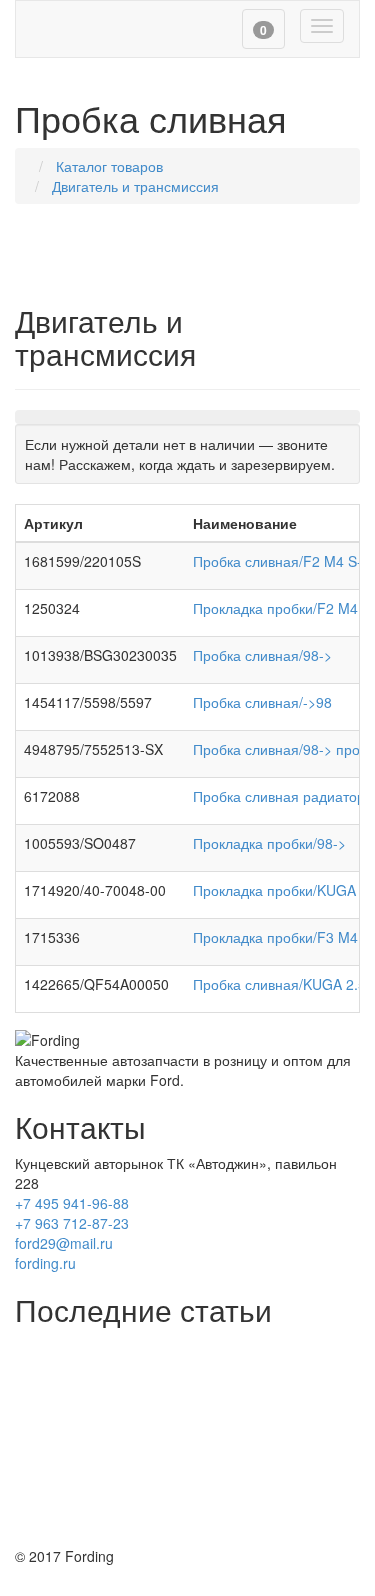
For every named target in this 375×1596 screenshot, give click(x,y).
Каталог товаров (109, 166)
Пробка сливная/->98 (262, 702)
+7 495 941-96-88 (72, 1203)
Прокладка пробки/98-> (269, 843)
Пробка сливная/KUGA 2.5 (279, 984)
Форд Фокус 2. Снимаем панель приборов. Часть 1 (182, 1526)
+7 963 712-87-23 (72, 1223)
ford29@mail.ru (64, 1243)
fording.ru (45, 1263)
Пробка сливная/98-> (262, 655)
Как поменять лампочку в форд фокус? (144, 1446)
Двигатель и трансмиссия (135, 186)
